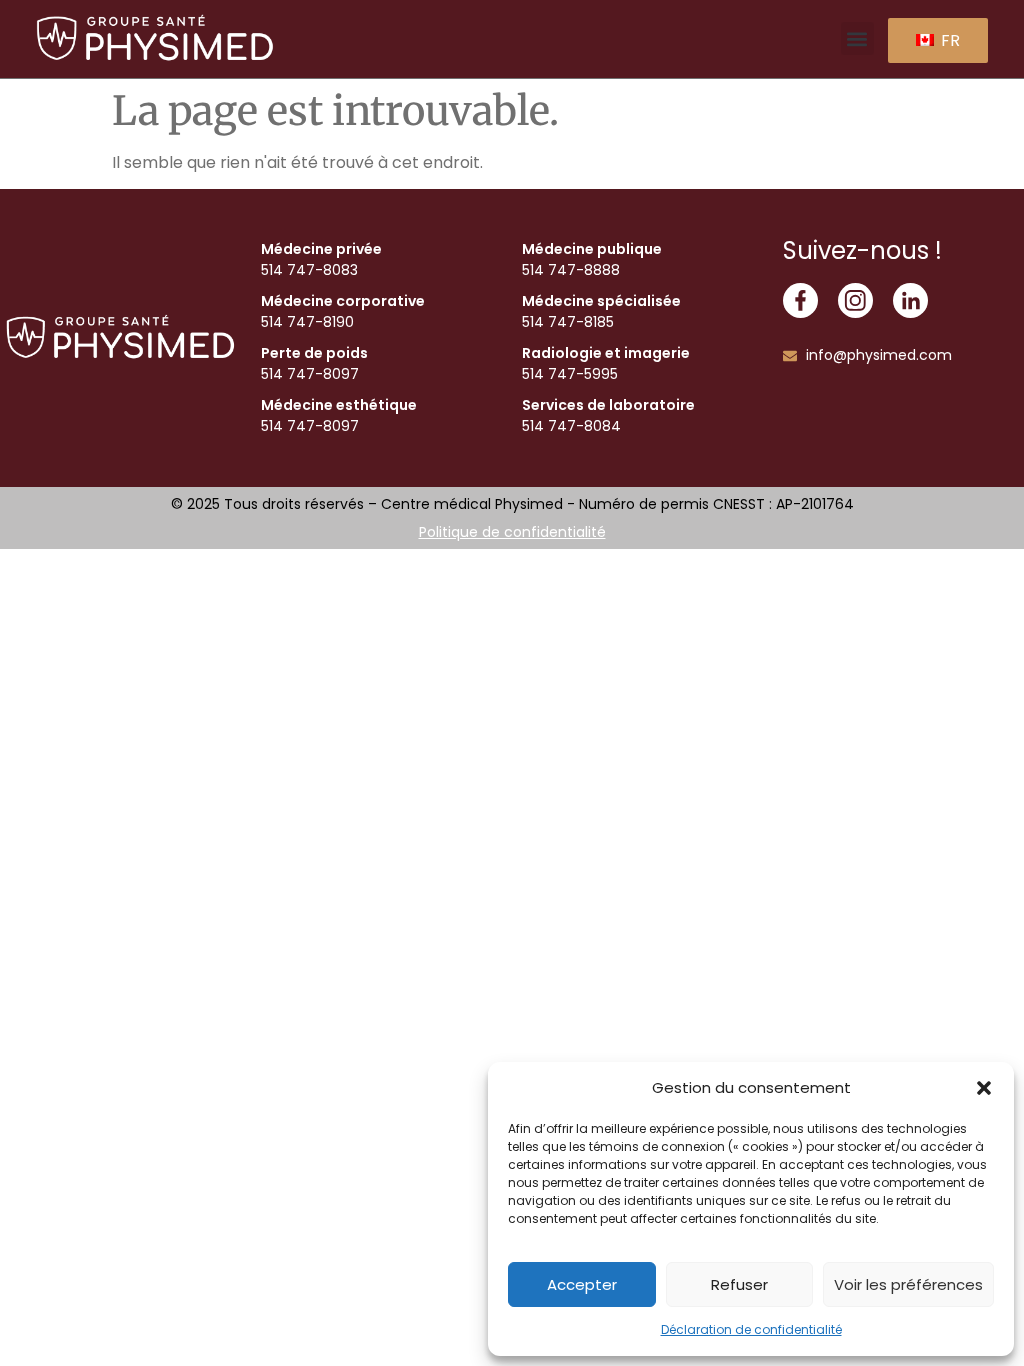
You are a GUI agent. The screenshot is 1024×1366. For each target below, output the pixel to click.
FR (948, 40)
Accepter (582, 1284)
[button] (984, 1088)
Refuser (739, 1284)
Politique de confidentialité (512, 532)
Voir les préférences (908, 1284)
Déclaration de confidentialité (751, 1329)
